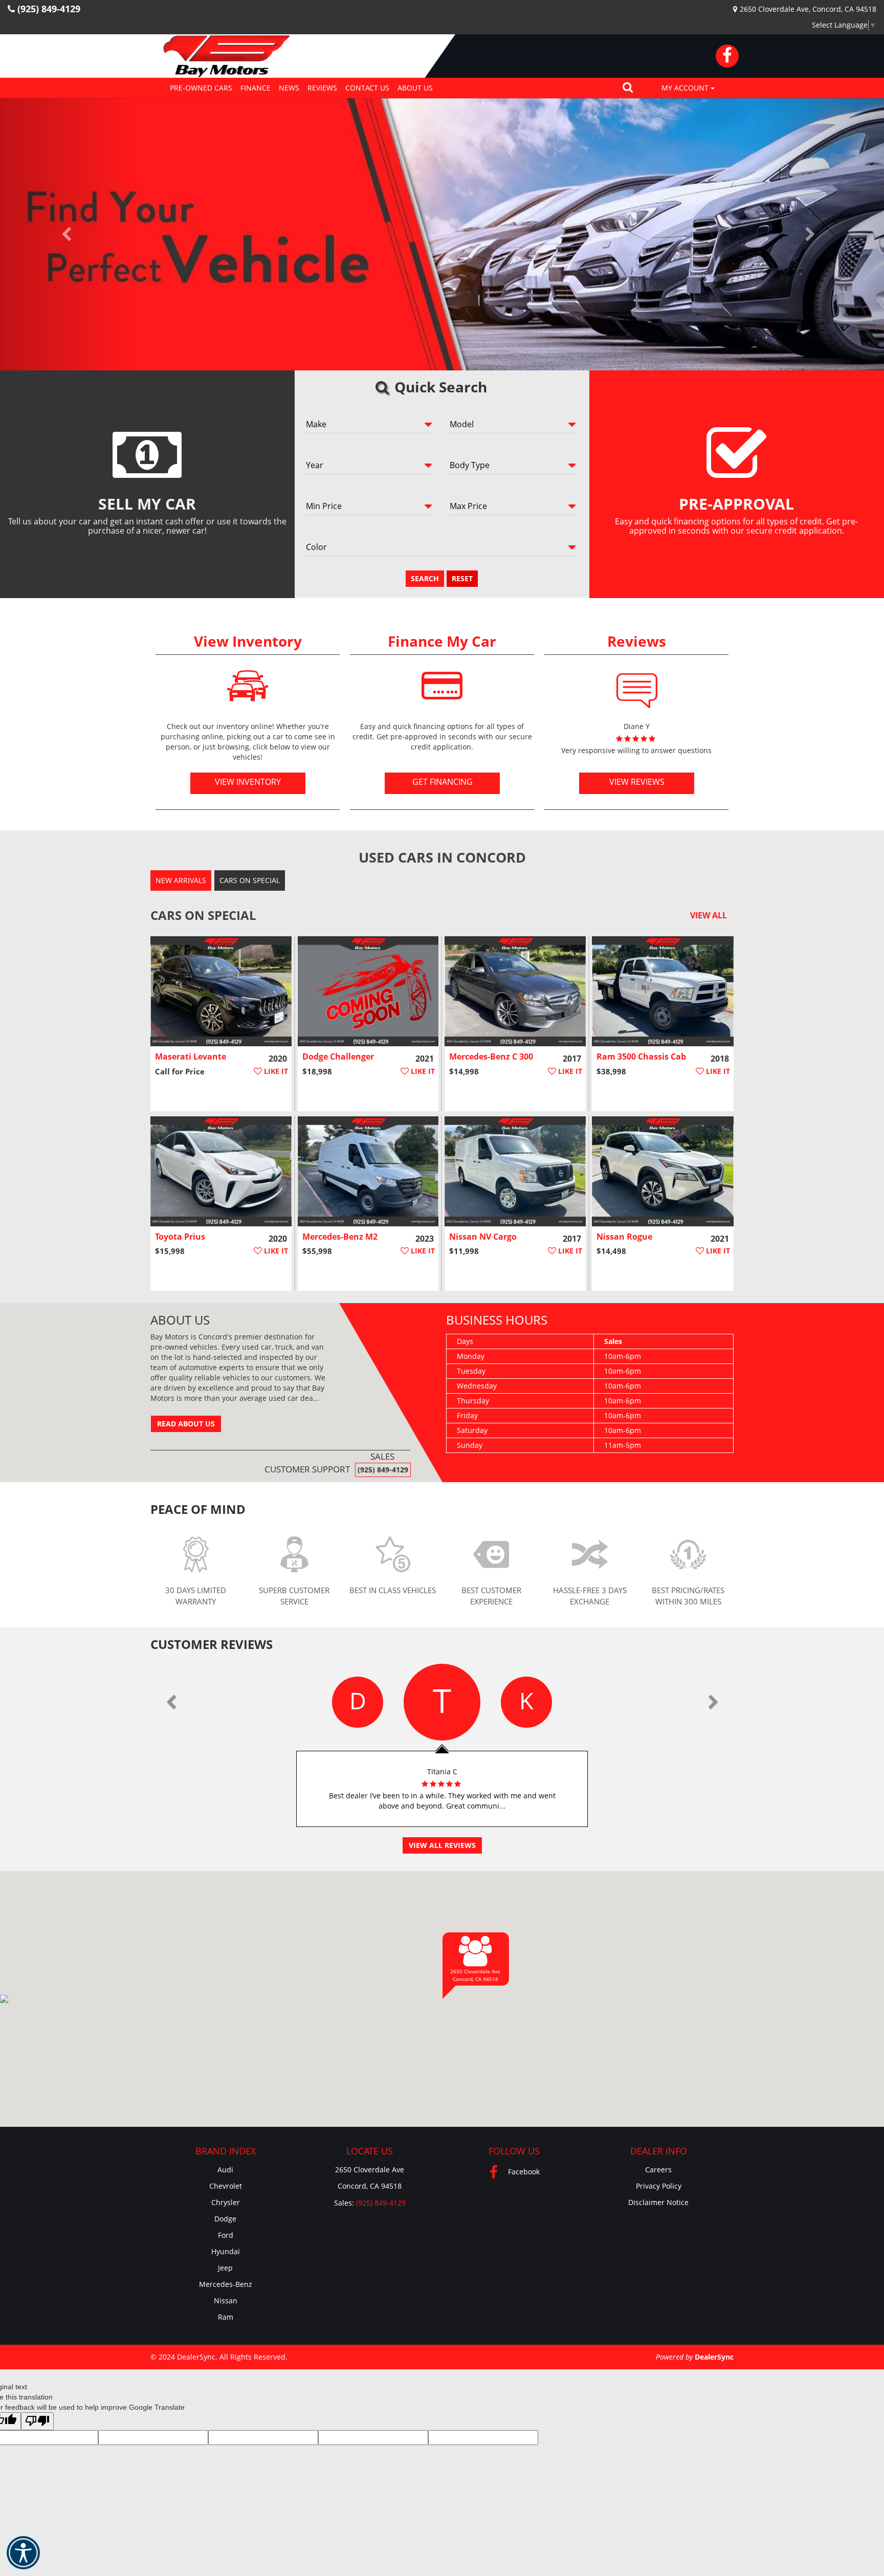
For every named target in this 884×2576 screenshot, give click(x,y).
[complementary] (853, 2545)
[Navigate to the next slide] (818, 234)
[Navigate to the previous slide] (66, 234)
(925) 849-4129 (383, 1470)
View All (709, 915)
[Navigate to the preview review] (171, 1702)
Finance (256, 88)
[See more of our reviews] (637, 686)
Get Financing (442, 782)
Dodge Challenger (338, 1056)
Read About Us (186, 1424)
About (180, 1320)
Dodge (225, 2219)
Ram (226, 2317)
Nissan (226, 2300)
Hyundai (226, 2251)
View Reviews (636, 782)
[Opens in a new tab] (727, 56)
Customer (212, 1644)
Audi (225, 2170)
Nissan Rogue (624, 1237)
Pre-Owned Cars (201, 88)
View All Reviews (442, 1845)
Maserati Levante (191, 1056)
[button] (628, 88)
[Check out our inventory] (248, 686)
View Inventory (248, 782)
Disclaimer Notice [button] (658, 2202)
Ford (226, 2235)
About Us (415, 88)
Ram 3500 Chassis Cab (641, 1056)
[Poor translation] (37, 2421)
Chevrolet (226, 2186)
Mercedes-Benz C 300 (491, 1056)
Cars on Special (250, 880)
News (289, 88)
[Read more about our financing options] (442, 686)
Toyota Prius (180, 1237)
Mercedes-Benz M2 (340, 1237)
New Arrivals (181, 880)
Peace (198, 1509)
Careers (658, 2170)
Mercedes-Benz (226, 2284)
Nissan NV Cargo (483, 1237)
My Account (686, 88)
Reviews (322, 88)
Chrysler (226, 2202)
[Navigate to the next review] (713, 1702)
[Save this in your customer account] (271, 1071)
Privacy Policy (659, 2186)
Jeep (225, 2268)
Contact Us (367, 88)
